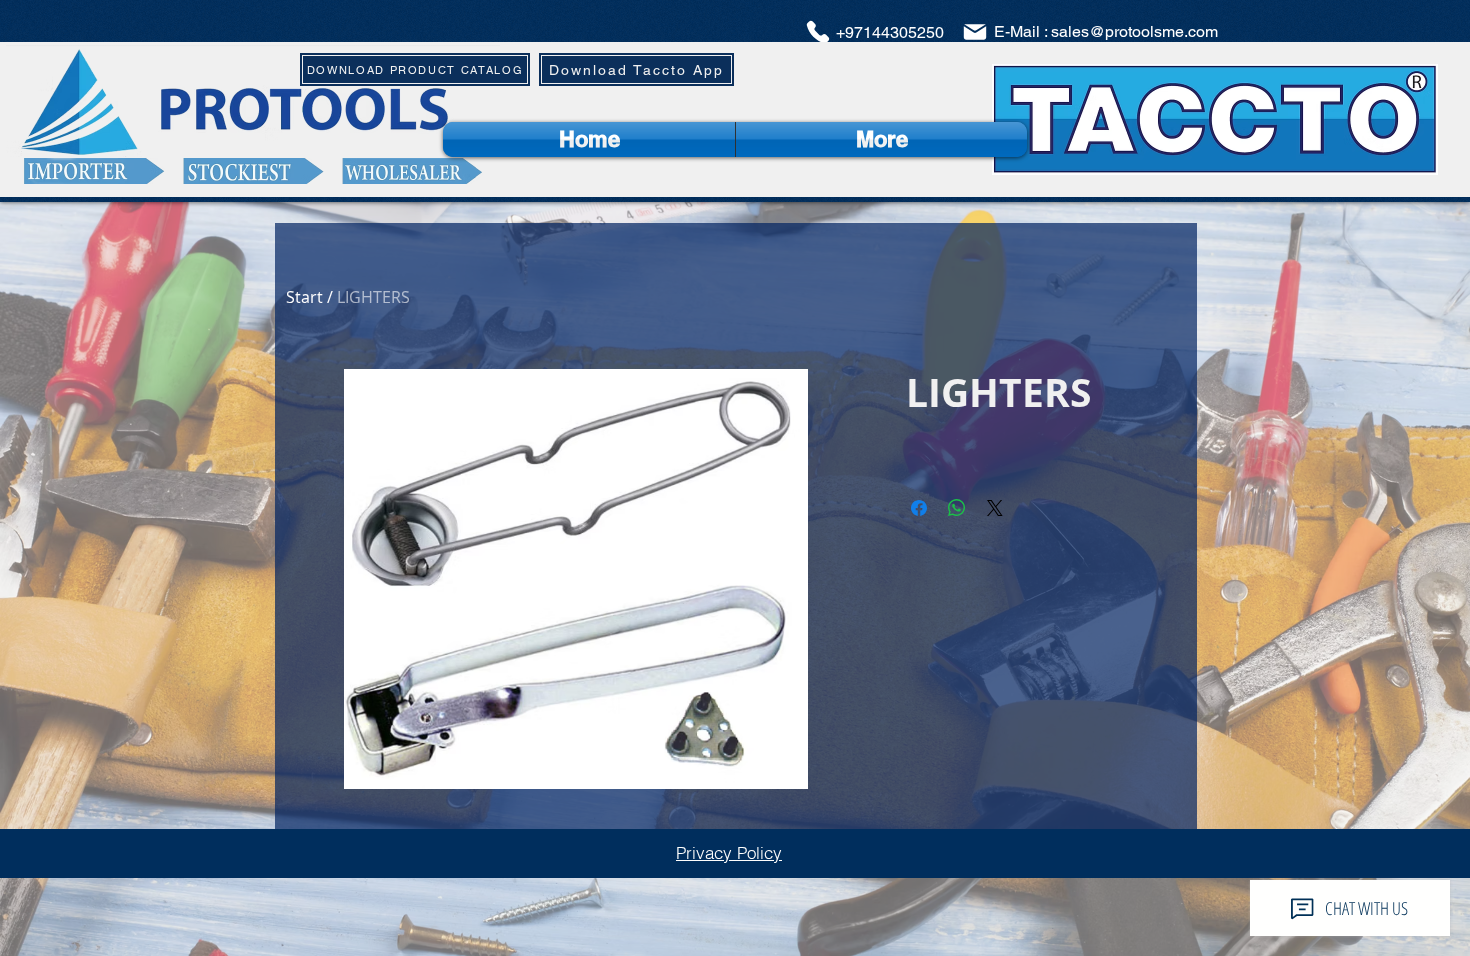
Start (304, 297)
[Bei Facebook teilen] (919, 508)
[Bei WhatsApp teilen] (957, 508)
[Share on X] (995, 508)
